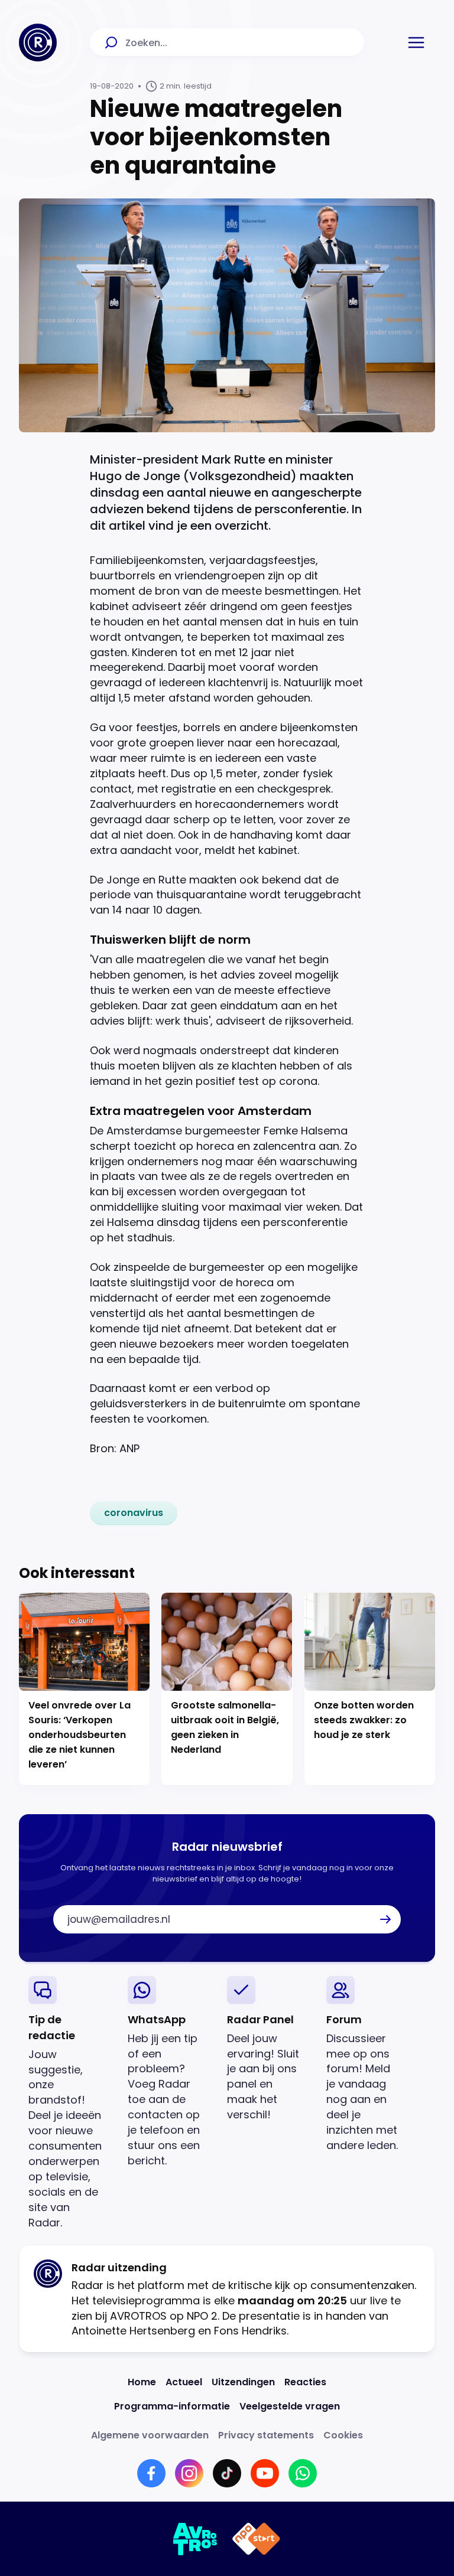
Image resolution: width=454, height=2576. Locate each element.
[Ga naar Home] (38, 43)
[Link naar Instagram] (189, 2473)
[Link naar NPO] (256, 2539)
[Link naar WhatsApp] (303, 2473)
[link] (134, 1513)
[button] (416, 43)
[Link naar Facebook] (151, 2473)
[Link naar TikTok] (227, 2473)
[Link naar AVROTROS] (195, 2539)
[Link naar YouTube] (265, 2473)
